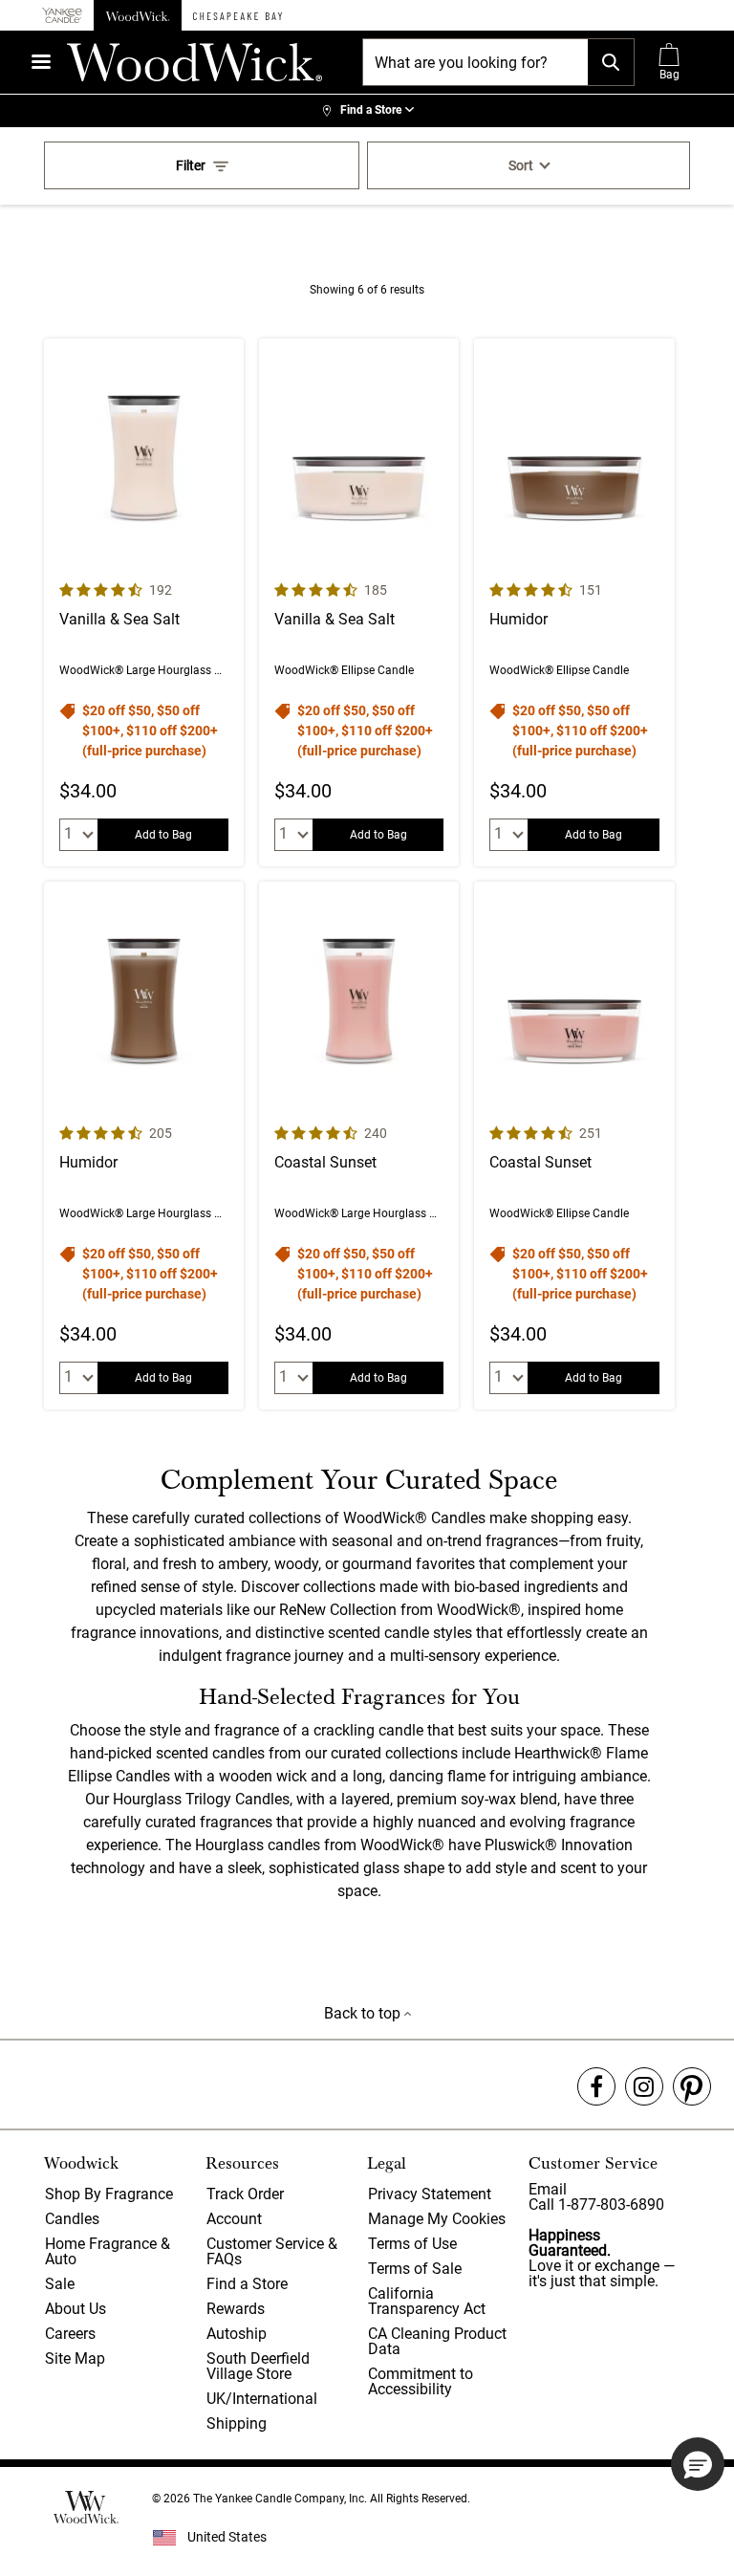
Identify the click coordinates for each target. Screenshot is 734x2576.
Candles (72, 2219)
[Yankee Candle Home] (62, 16)
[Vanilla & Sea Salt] (144, 602)
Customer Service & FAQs (272, 2251)
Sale (60, 2284)
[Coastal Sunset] (359, 1146)
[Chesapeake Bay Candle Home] (237, 15)
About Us (76, 2309)
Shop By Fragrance (109, 2194)
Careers (70, 2334)
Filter (191, 165)
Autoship (237, 2334)
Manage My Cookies (437, 2219)
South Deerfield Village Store (258, 2366)
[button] (698, 2464)
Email (548, 2189)
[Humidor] (574, 602)
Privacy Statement (430, 2194)
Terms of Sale (415, 2269)
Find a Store (247, 2284)
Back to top (364, 2013)
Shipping (237, 2423)
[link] (367, 111)
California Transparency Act (427, 2301)
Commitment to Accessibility (421, 2381)
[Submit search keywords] (611, 62)
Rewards (236, 2309)
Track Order (245, 2194)
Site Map (75, 2358)
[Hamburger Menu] (41, 62)
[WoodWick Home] (138, 15)
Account (234, 2219)
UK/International (262, 2399)
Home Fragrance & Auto (108, 2251)
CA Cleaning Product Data (437, 2341)
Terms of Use (412, 2244)
